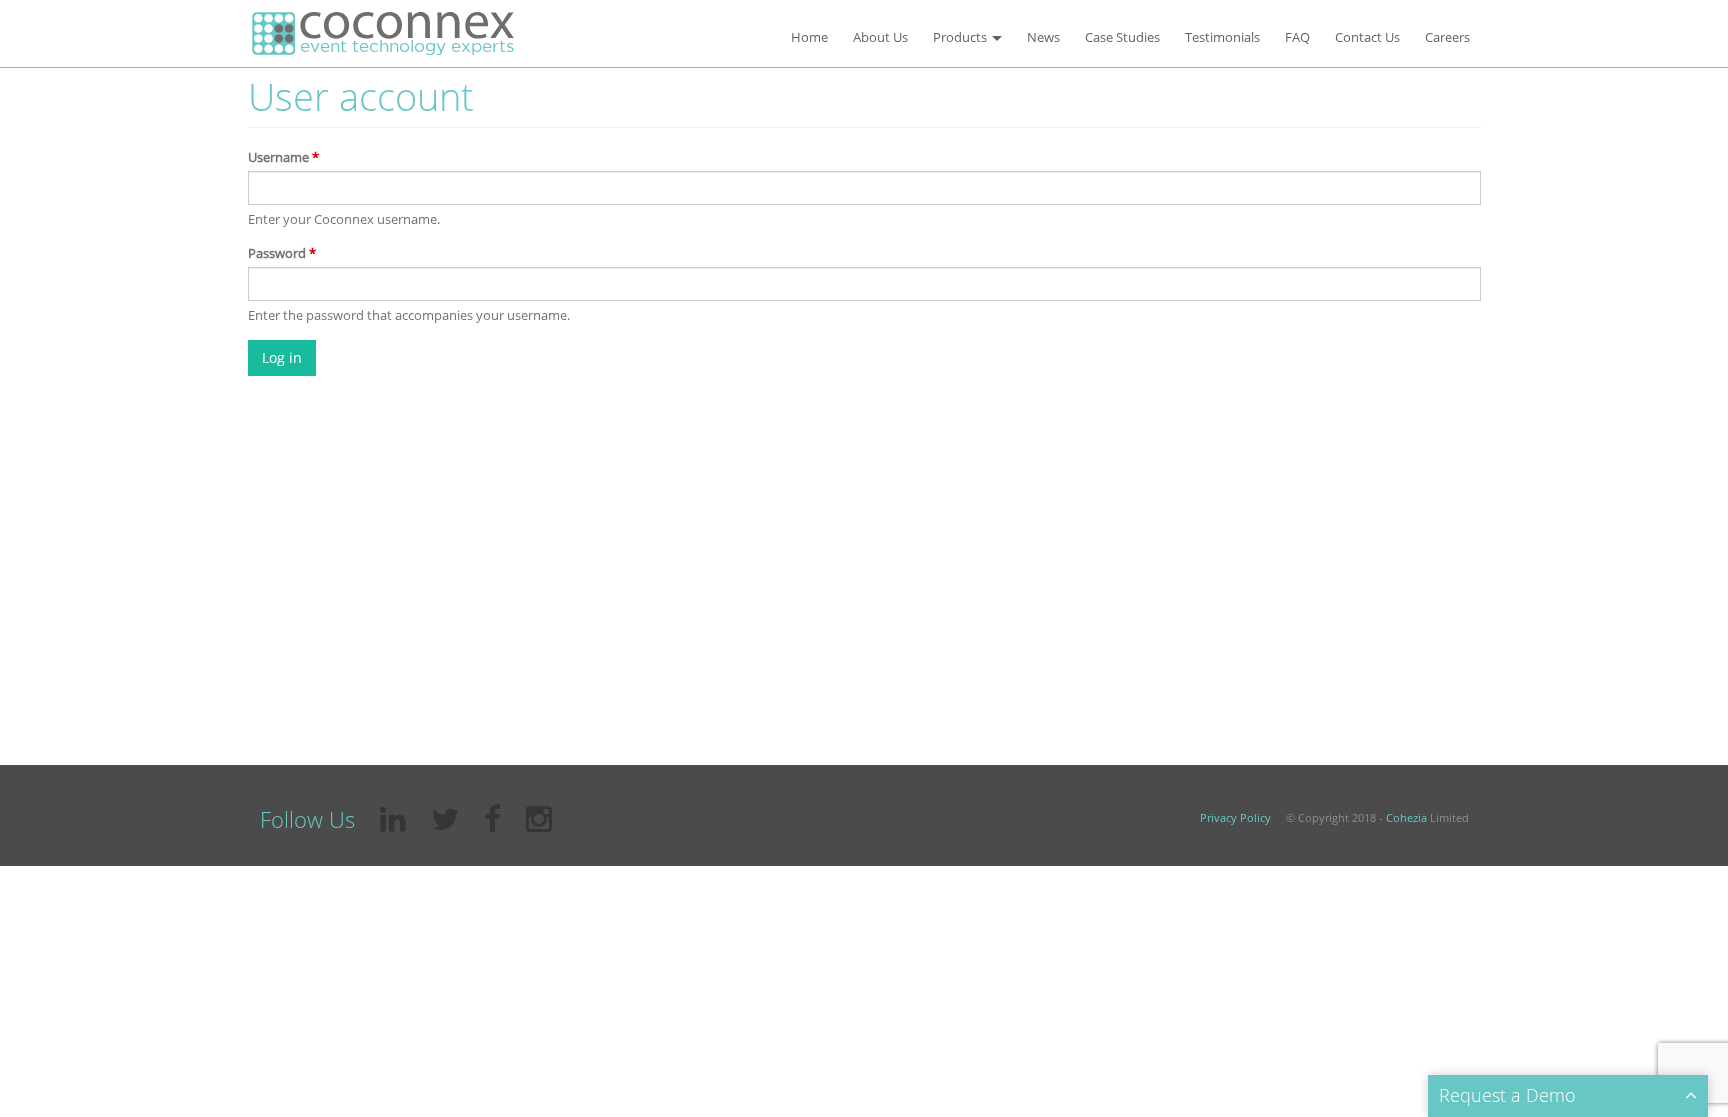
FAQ (1297, 37)
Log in (282, 357)
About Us (880, 37)
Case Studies (1122, 37)
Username (283, 157)
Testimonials (1222, 37)
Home (809, 37)
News (1043, 37)
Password (282, 253)
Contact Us (1367, 37)
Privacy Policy (1235, 817)
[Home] (383, 33)
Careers (1447, 37)
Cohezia (1406, 817)
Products (961, 37)
